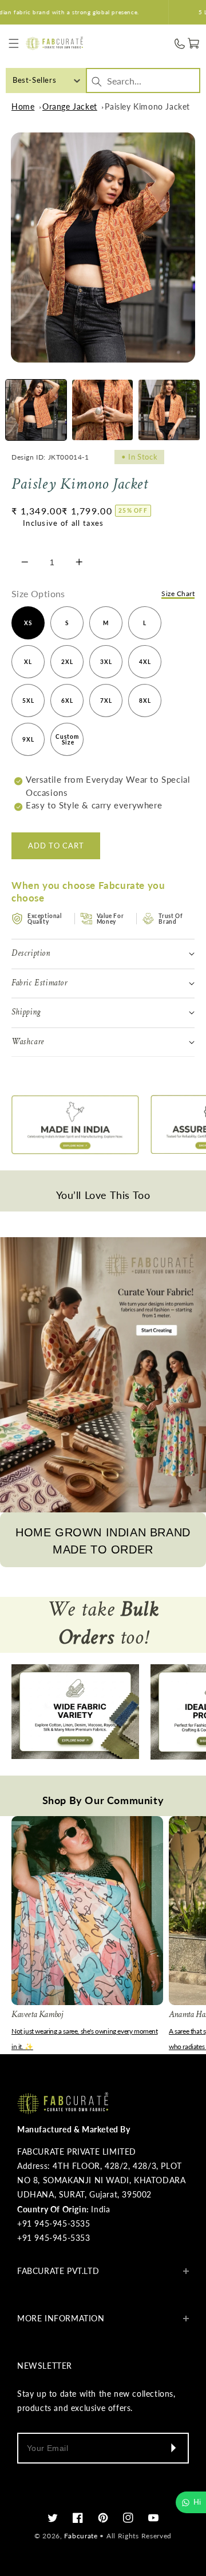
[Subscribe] (173, 2448)
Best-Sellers (34, 80)
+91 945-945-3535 (54, 2223)
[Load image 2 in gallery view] (102, 410)
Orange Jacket (70, 106)
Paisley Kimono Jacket (147, 106)
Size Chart (178, 593)
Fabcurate (81, 2536)
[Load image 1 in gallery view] (36, 410)
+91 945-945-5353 (54, 2238)
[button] (13, 44)
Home (23, 106)
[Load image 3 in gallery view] (169, 410)
